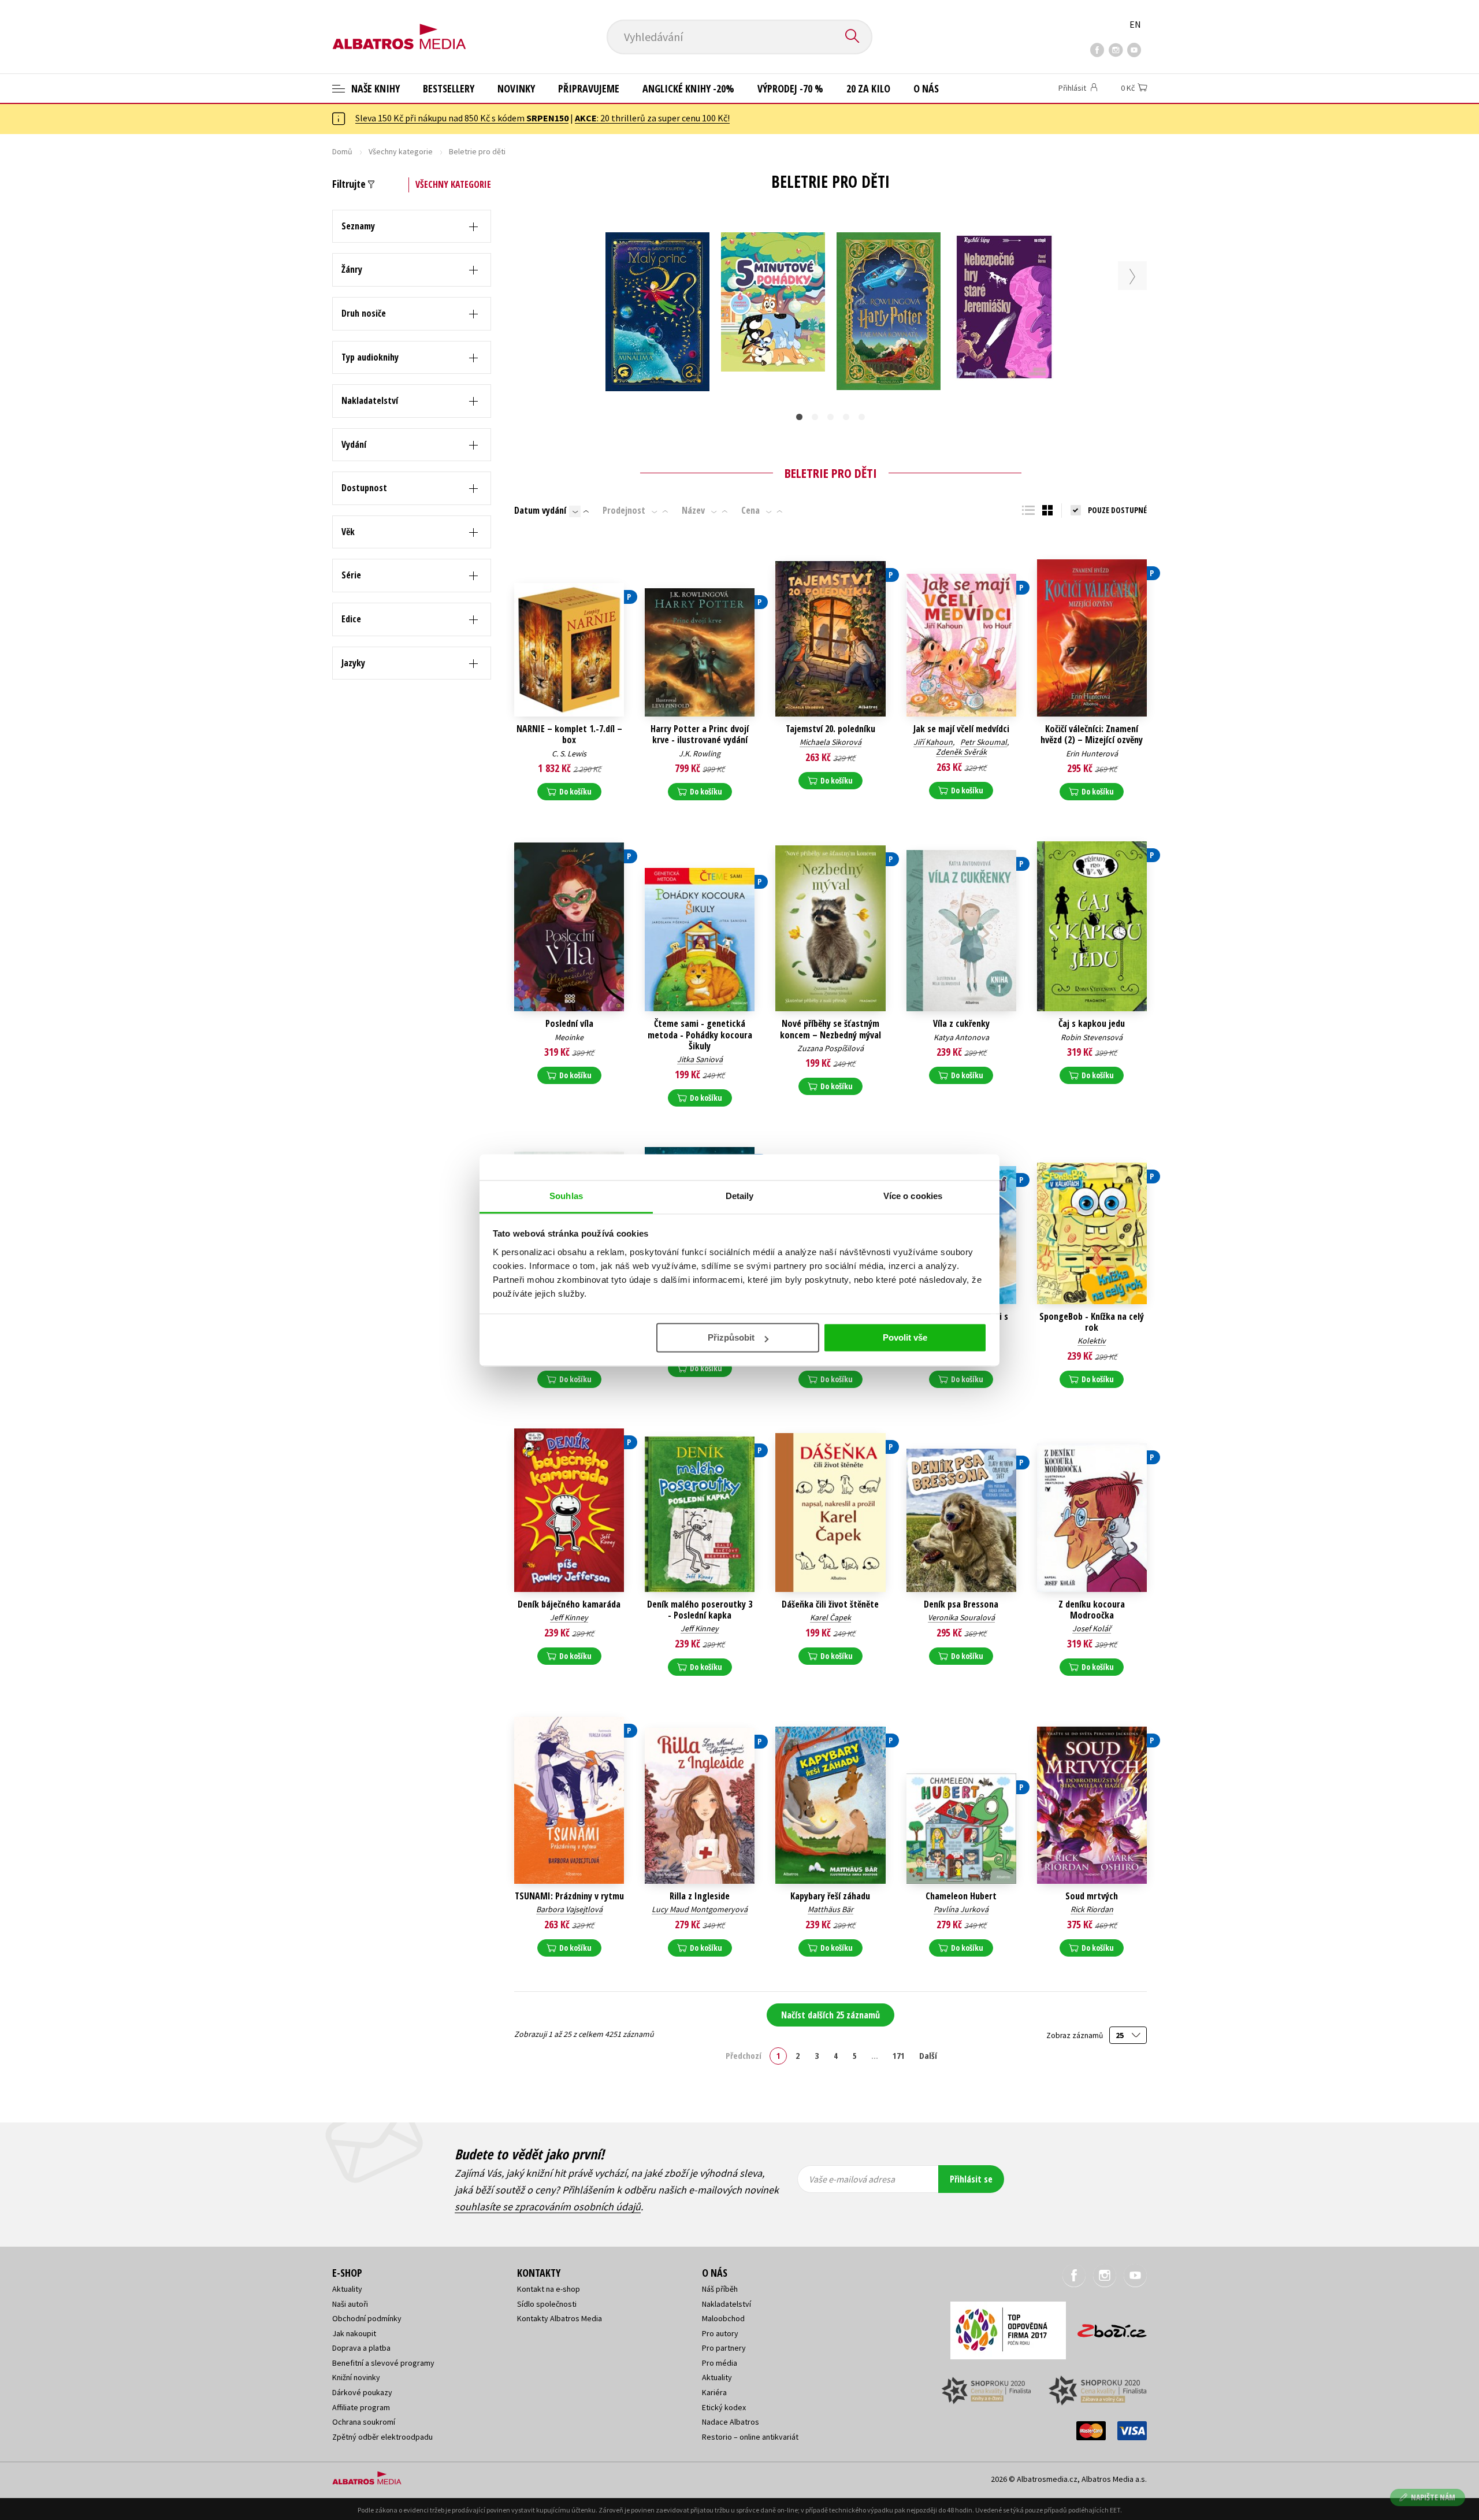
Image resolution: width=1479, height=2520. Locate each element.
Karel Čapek (830, 1617)
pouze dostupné (1117, 510)
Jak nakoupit (354, 2333)
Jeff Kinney (569, 1617)
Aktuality (347, 2289)
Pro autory (720, 2333)
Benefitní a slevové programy (383, 2363)
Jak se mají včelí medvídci (961, 729)
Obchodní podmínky (367, 2318)
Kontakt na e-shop (549, 2289)
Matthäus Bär (830, 1909)
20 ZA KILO (868, 88)
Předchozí (744, 2055)
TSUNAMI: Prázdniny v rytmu (569, 1896)
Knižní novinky (356, 2377)
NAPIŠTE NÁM (1433, 2497)
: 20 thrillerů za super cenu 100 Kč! (652, 118)
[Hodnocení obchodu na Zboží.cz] (1106, 2327)
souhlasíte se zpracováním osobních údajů (548, 2207)
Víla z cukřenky (961, 1024)
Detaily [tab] (740, 1196)
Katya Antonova (961, 1037)
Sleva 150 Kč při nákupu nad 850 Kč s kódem (462, 118)
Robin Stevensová (1092, 1037)
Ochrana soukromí (364, 2422)
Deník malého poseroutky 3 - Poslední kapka (700, 1610)
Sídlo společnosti (547, 2304)
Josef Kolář (1092, 1628)
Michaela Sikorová (830, 742)
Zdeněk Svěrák (961, 752)
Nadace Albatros (731, 2422)
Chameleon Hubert (961, 1896)
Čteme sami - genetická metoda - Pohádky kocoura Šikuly (700, 1035)
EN (1135, 24)
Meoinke (569, 1037)
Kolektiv (1092, 1341)
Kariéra (714, 2392)
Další (928, 2055)
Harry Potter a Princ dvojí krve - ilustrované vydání (700, 734)
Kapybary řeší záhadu (830, 1896)
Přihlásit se (971, 2179)
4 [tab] (846, 417)
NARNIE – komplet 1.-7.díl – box (569, 734)
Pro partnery (724, 2348)
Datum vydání (540, 510)
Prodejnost (624, 510)
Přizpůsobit (731, 1337)
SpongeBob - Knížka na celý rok (1092, 1322)
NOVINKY (516, 88)
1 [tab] (799, 417)
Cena (750, 510)
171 (899, 2055)
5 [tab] (862, 417)
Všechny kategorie (401, 151)
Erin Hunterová (1092, 754)
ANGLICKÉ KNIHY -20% (688, 88)
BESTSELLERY (449, 88)
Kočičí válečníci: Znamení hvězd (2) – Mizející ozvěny (1092, 734)
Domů (342, 151)
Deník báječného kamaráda (569, 1604)
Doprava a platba (361, 2348)
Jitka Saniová (700, 1059)
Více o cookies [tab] (913, 1196)
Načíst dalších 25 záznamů (830, 2015)
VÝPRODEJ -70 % (790, 88)
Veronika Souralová (961, 1617)
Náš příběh (720, 2289)
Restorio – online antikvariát (750, 2437)
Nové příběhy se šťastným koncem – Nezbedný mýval (830, 1029)
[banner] (399, 27)
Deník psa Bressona (961, 1604)
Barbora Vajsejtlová (569, 1909)
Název (693, 510)
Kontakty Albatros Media (560, 2318)
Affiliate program (361, 2407)
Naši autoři (350, 2304)
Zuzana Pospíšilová (830, 1048)
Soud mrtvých (1092, 1896)
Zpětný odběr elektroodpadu (382, 2437)
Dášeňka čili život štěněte (830, 1604)
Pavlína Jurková (961, 1909)
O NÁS (926, 88)
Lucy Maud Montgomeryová (700, 1909)
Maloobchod (723, 2318)
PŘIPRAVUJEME (589, 88)
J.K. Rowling (700, 754)
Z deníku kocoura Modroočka (1092, 1610)
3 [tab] (830, 417)
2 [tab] (815, 417)
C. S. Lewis (569, 754)
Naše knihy (374, 88)
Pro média (720, 2363)
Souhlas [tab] (566, 1196)
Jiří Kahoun (933, 742)
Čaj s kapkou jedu (1092, 1024)
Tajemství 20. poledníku (830, 729)
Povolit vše (905, 1337)
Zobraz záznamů (1075, 2035)
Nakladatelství (727, 2304)
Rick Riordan (1092, 1909)
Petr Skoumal (984, 742)
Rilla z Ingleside (700, 1896)
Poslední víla (569, 1024)
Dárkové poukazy (362, 2392)
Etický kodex (724, 2407)
